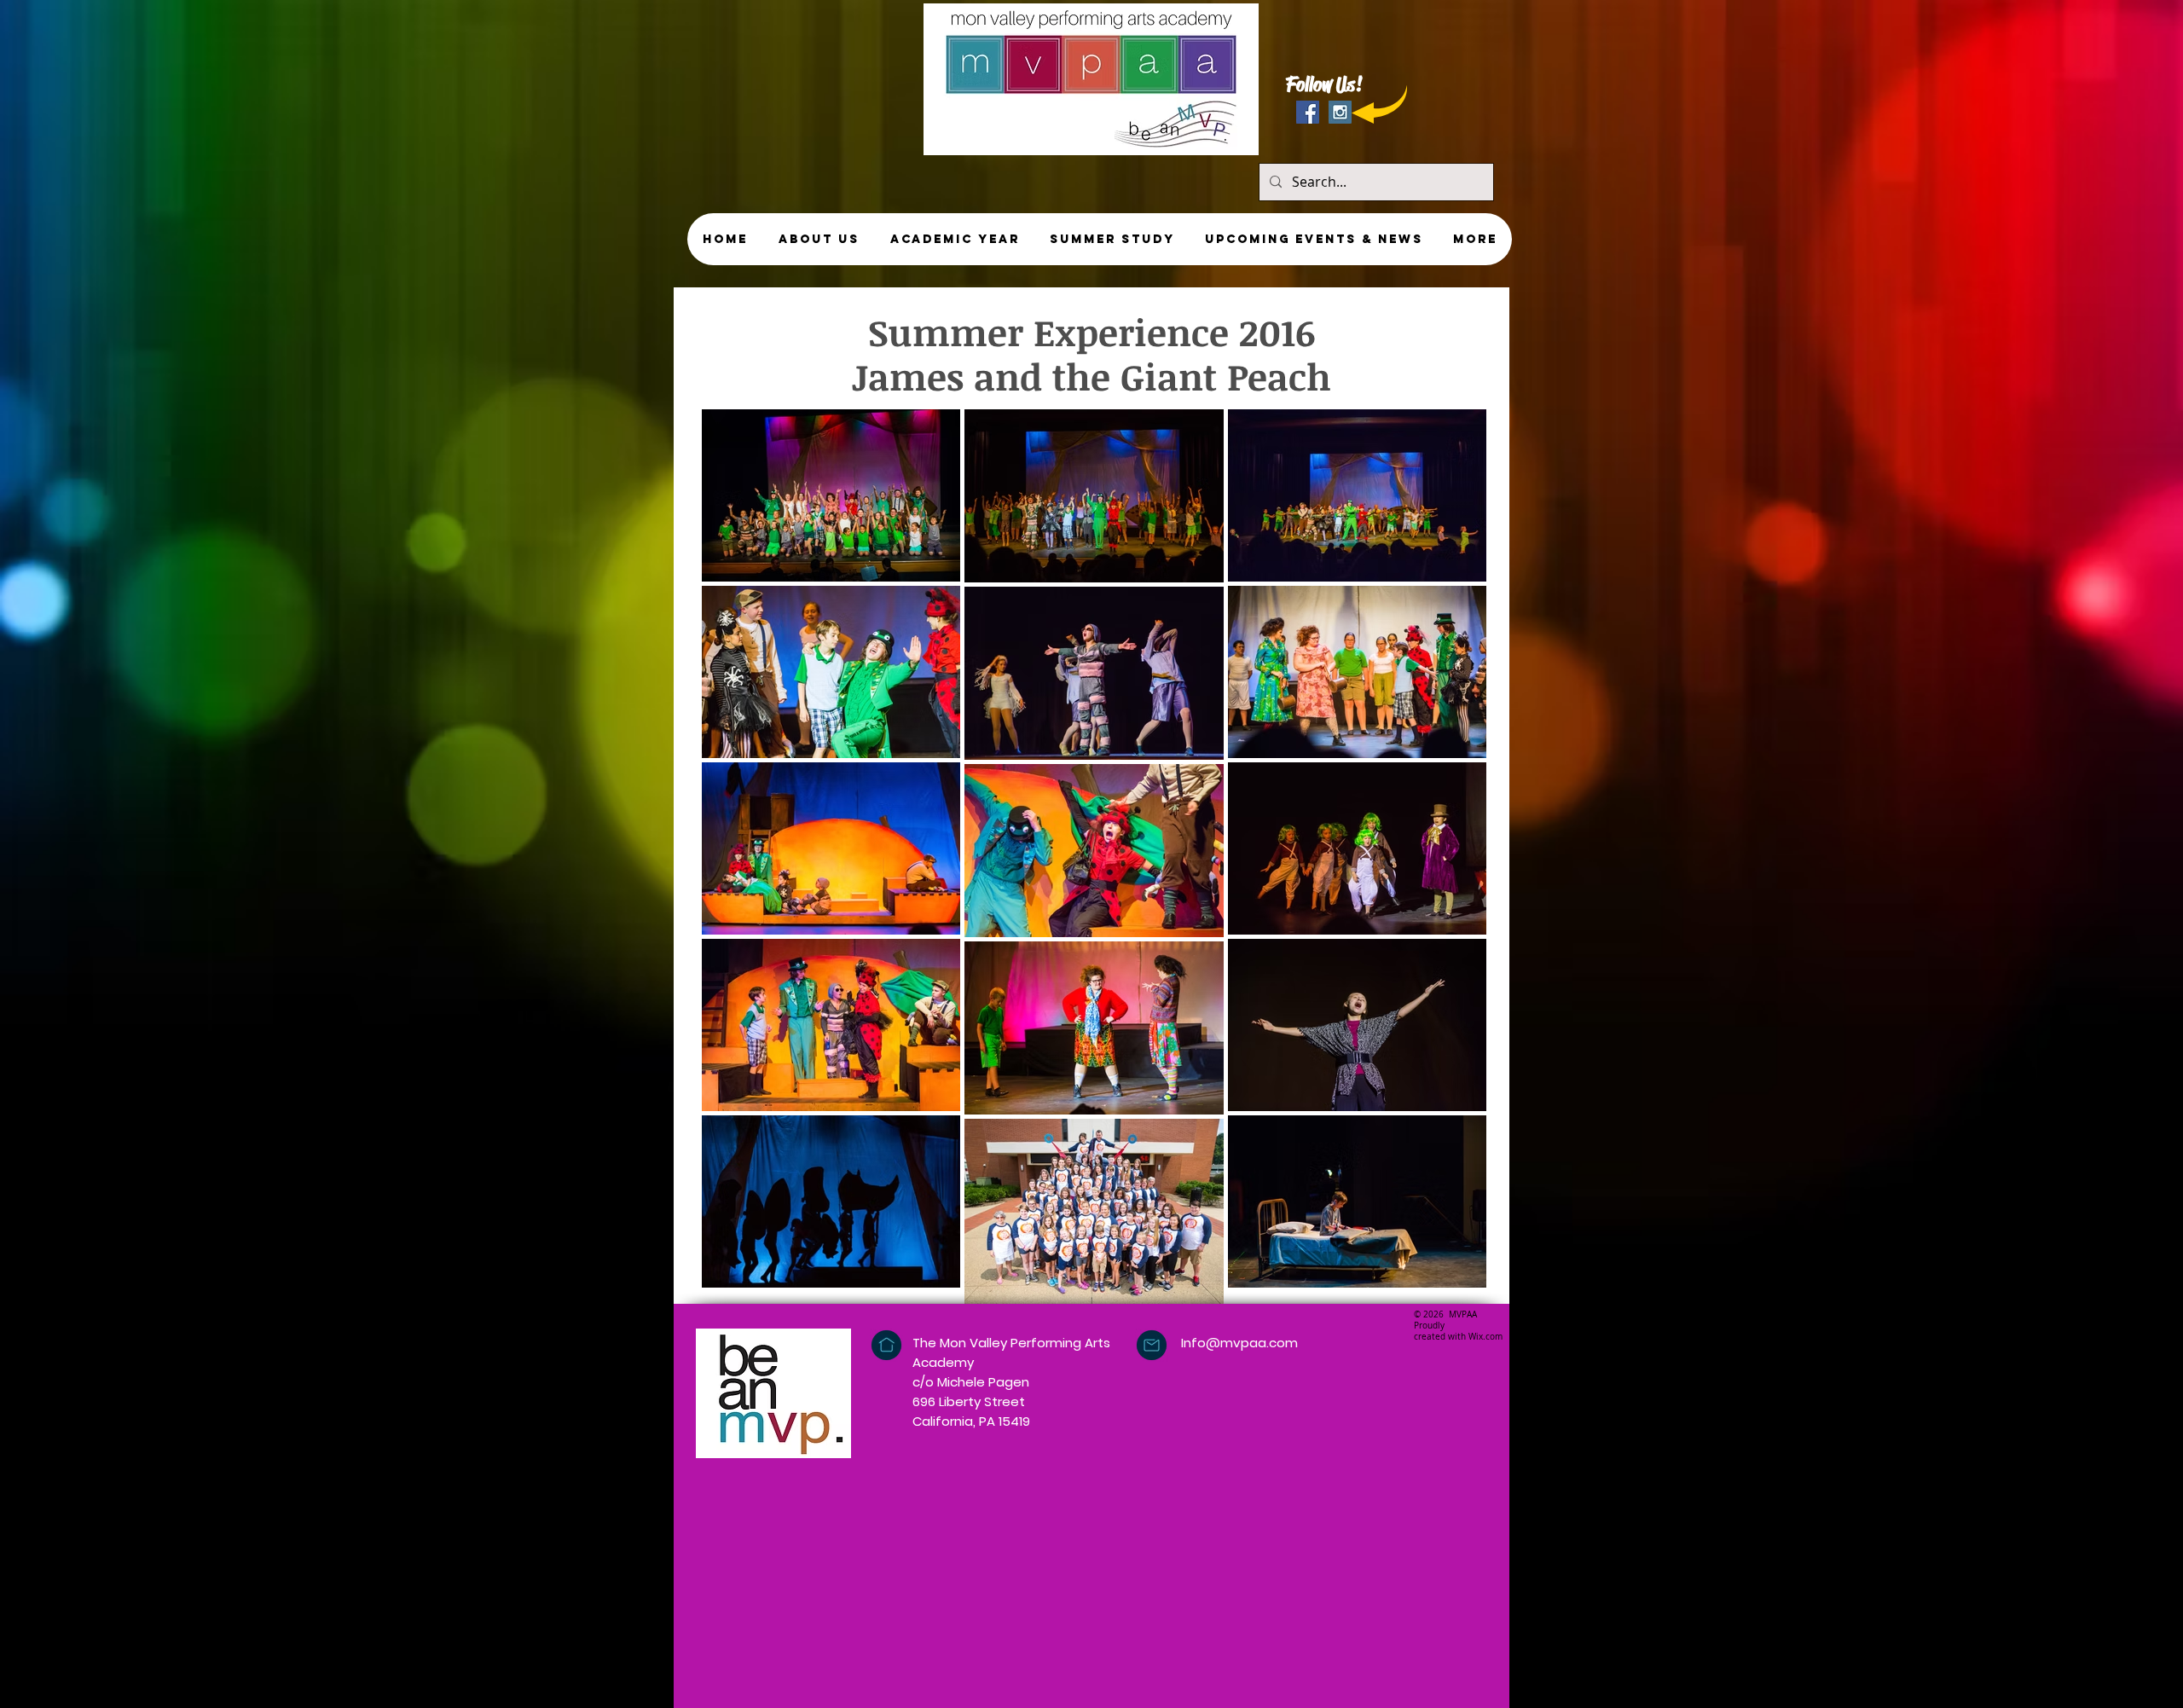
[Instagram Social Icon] (1340, 112)
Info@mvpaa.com (1239, 1343)
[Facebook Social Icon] (1308, 112)
